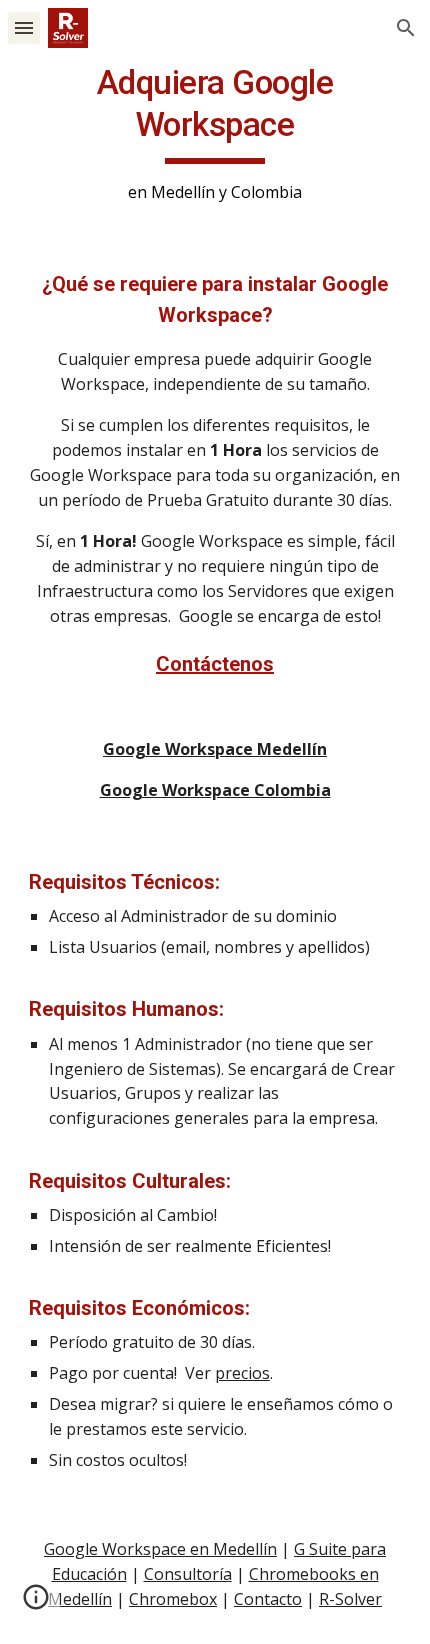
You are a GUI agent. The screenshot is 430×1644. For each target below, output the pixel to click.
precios (242, 1373)
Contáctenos (215, 664)
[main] (215, 133)
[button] (24, 27)
